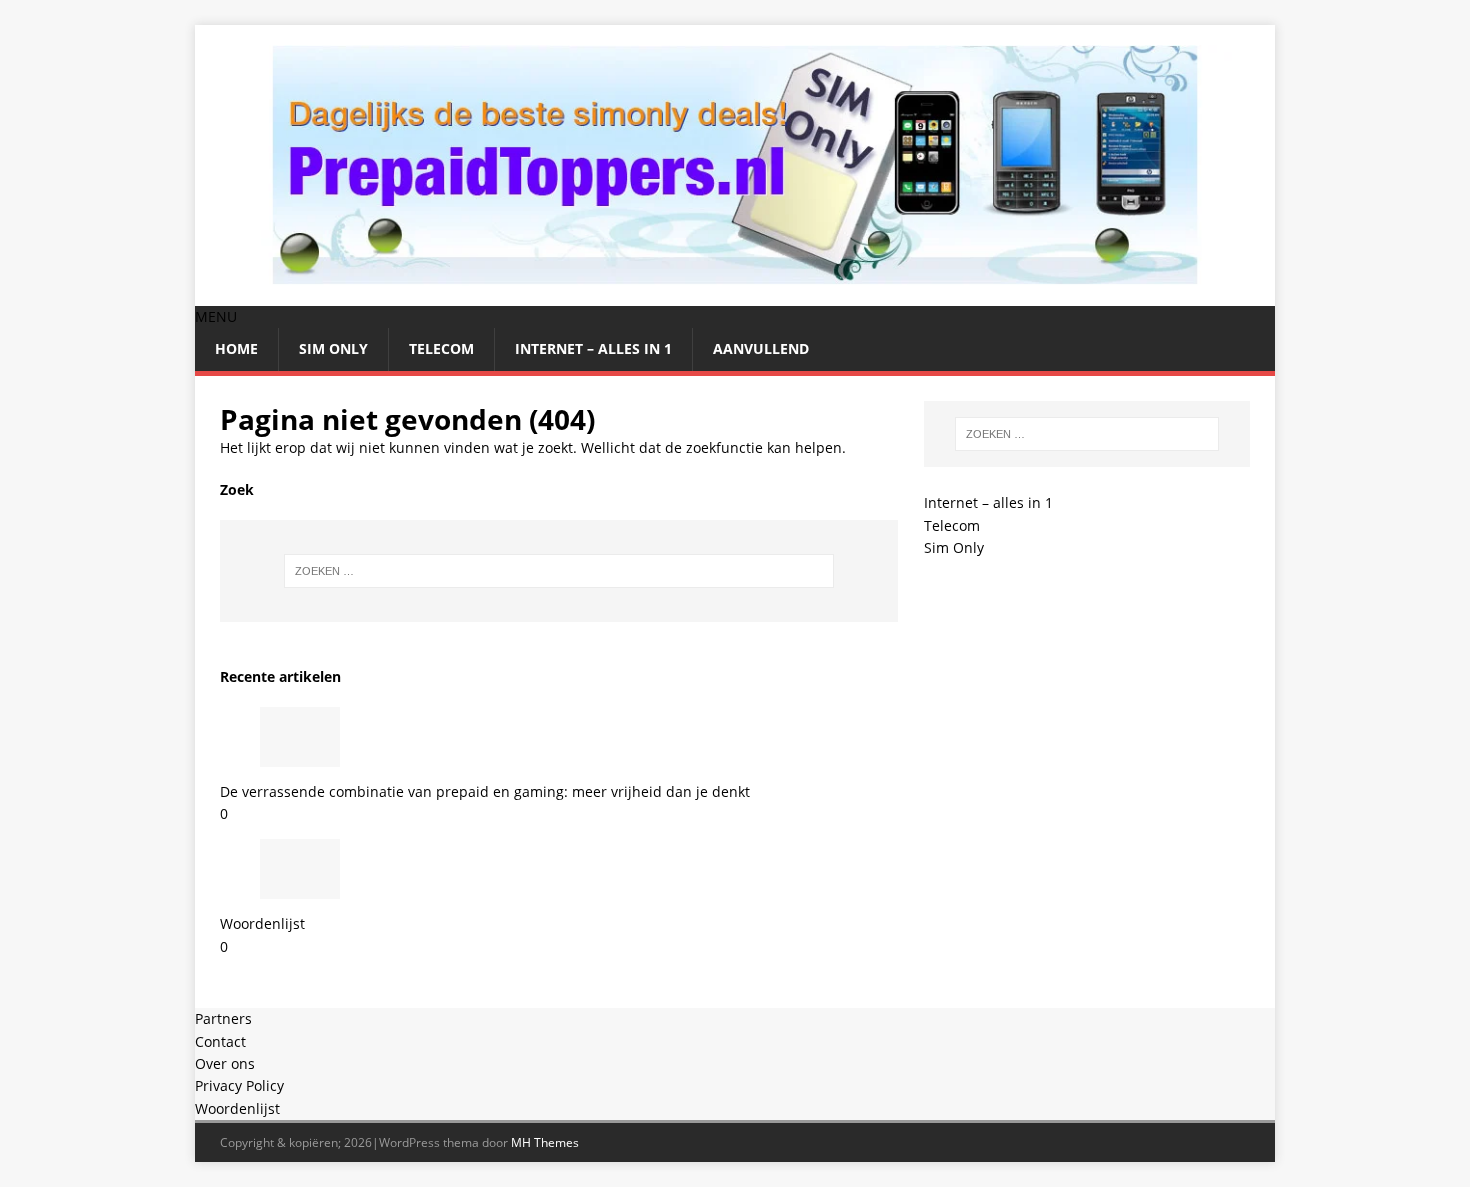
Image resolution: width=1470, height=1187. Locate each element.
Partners (223, 1018)
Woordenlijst (262, 923)
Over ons (225, 1063)
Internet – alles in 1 (593, 348)
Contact (220, 1041)
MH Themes (545, 1142)
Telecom (441, 348)
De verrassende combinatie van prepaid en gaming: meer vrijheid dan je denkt (485, 791)
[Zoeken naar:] (559, 571)
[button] (216, 316)
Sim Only (333, 348)
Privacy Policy (239, 1085)
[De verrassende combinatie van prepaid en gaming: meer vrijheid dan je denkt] (300, 754)
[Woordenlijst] (300, 887)
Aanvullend (761, 348)
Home (236, 348)
